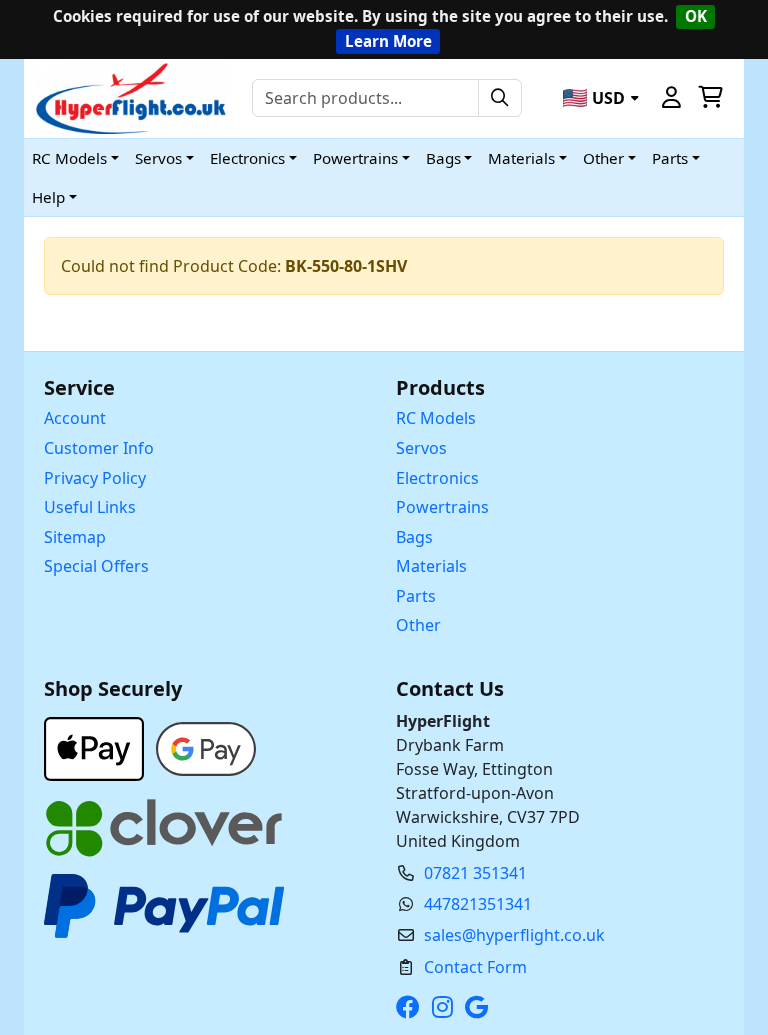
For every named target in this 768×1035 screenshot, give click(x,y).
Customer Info (99, 448)
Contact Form (475, 967)
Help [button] (48, 197)
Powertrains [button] (355, 158)
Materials (431, 566)
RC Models (436, 418)
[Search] (500, 98)
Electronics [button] (247, 158)
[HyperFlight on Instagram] (446, 1007)
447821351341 (478, 904)
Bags (414, 537)
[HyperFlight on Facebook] (412, 1007)
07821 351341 (475, 873)
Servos (421, 448)
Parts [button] (670, 158)
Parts (416, 596)
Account (75, 418)
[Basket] (710, 98)
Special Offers (96, 566)
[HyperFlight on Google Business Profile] (480, 1007)
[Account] (672, 98)
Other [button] (603, 158)
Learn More (388, 41)
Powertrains (442, 507)
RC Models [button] (69, 158)
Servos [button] (158, 158)
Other (418, 625)
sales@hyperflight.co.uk (514, 935)
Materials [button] (521, 158)
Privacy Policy (95, 478)
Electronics (437, 478)
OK (696, 16)
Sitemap (75, 537)
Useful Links (90, 507)
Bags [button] (443, 158)
